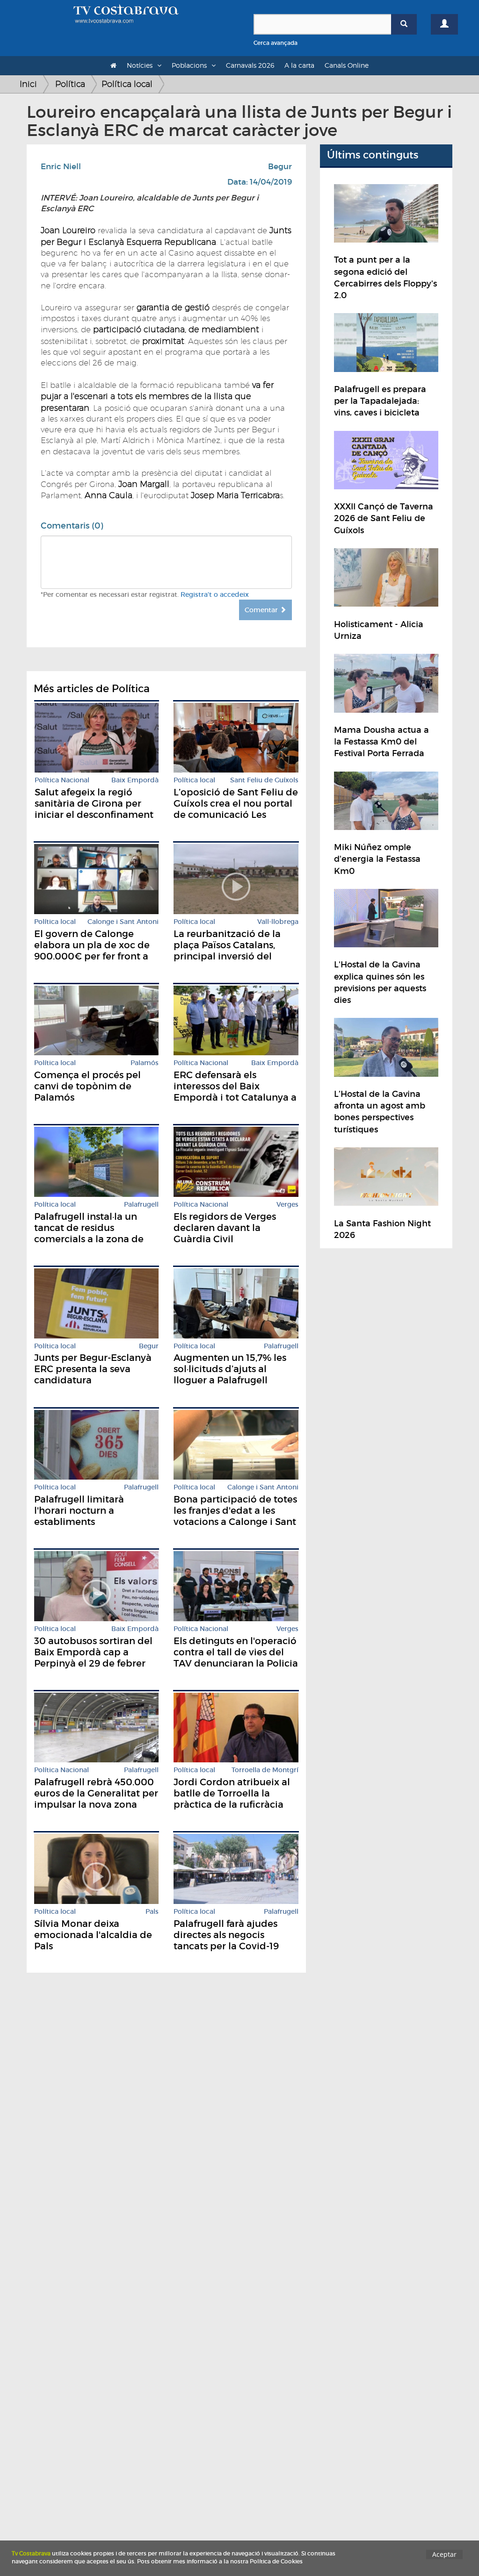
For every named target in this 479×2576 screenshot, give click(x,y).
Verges (287, 1205)
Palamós (145, 1063)
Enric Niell (61, 167)
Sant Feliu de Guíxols (264, 780)
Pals (152, 1912)
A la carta (299, 65)
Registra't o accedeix (215, 594)
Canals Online (347, 65)
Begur (280, 167)
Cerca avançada (276, 43)
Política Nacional (62, 780)
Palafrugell (141, 1205)
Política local (127, 84)
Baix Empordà (135, 780)
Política (70, 84)
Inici (28, 84)
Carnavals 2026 (250, 65)
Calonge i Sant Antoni (123, 922)
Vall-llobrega (278, 922)
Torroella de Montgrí (265, 1770)
